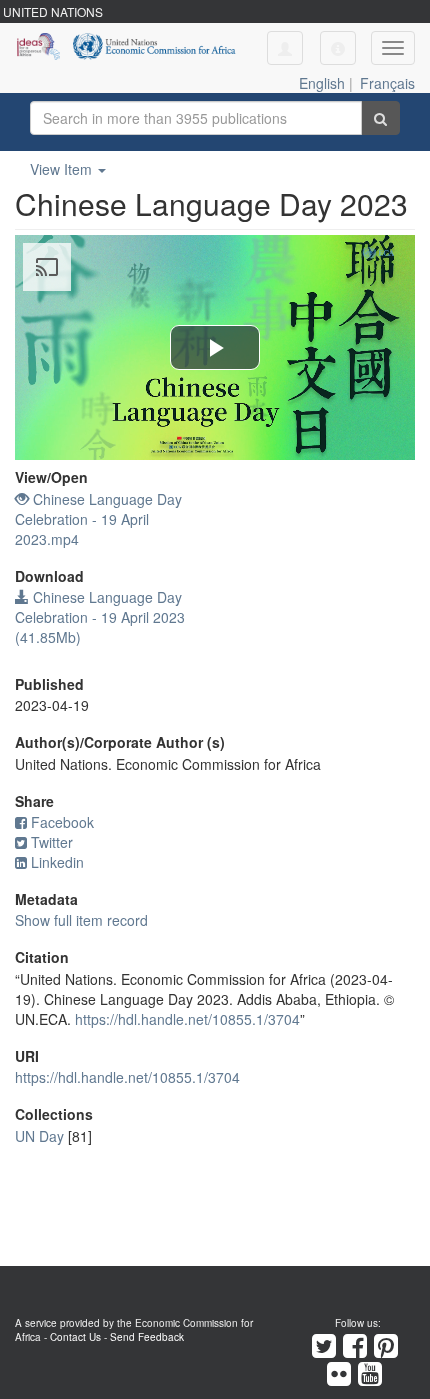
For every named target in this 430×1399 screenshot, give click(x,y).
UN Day (39, 1136)
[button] (338, 48)
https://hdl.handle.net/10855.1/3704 (187, 1019)
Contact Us (75, 1337)
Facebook (62, 822)
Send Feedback (147, 1337)
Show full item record (81, 920)
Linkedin (57, 862)
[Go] (380, 118)
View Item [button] (63, 169)
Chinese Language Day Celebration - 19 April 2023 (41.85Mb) (100, 617)
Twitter (52, 842)
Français (387, 83)
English (322, 83)
